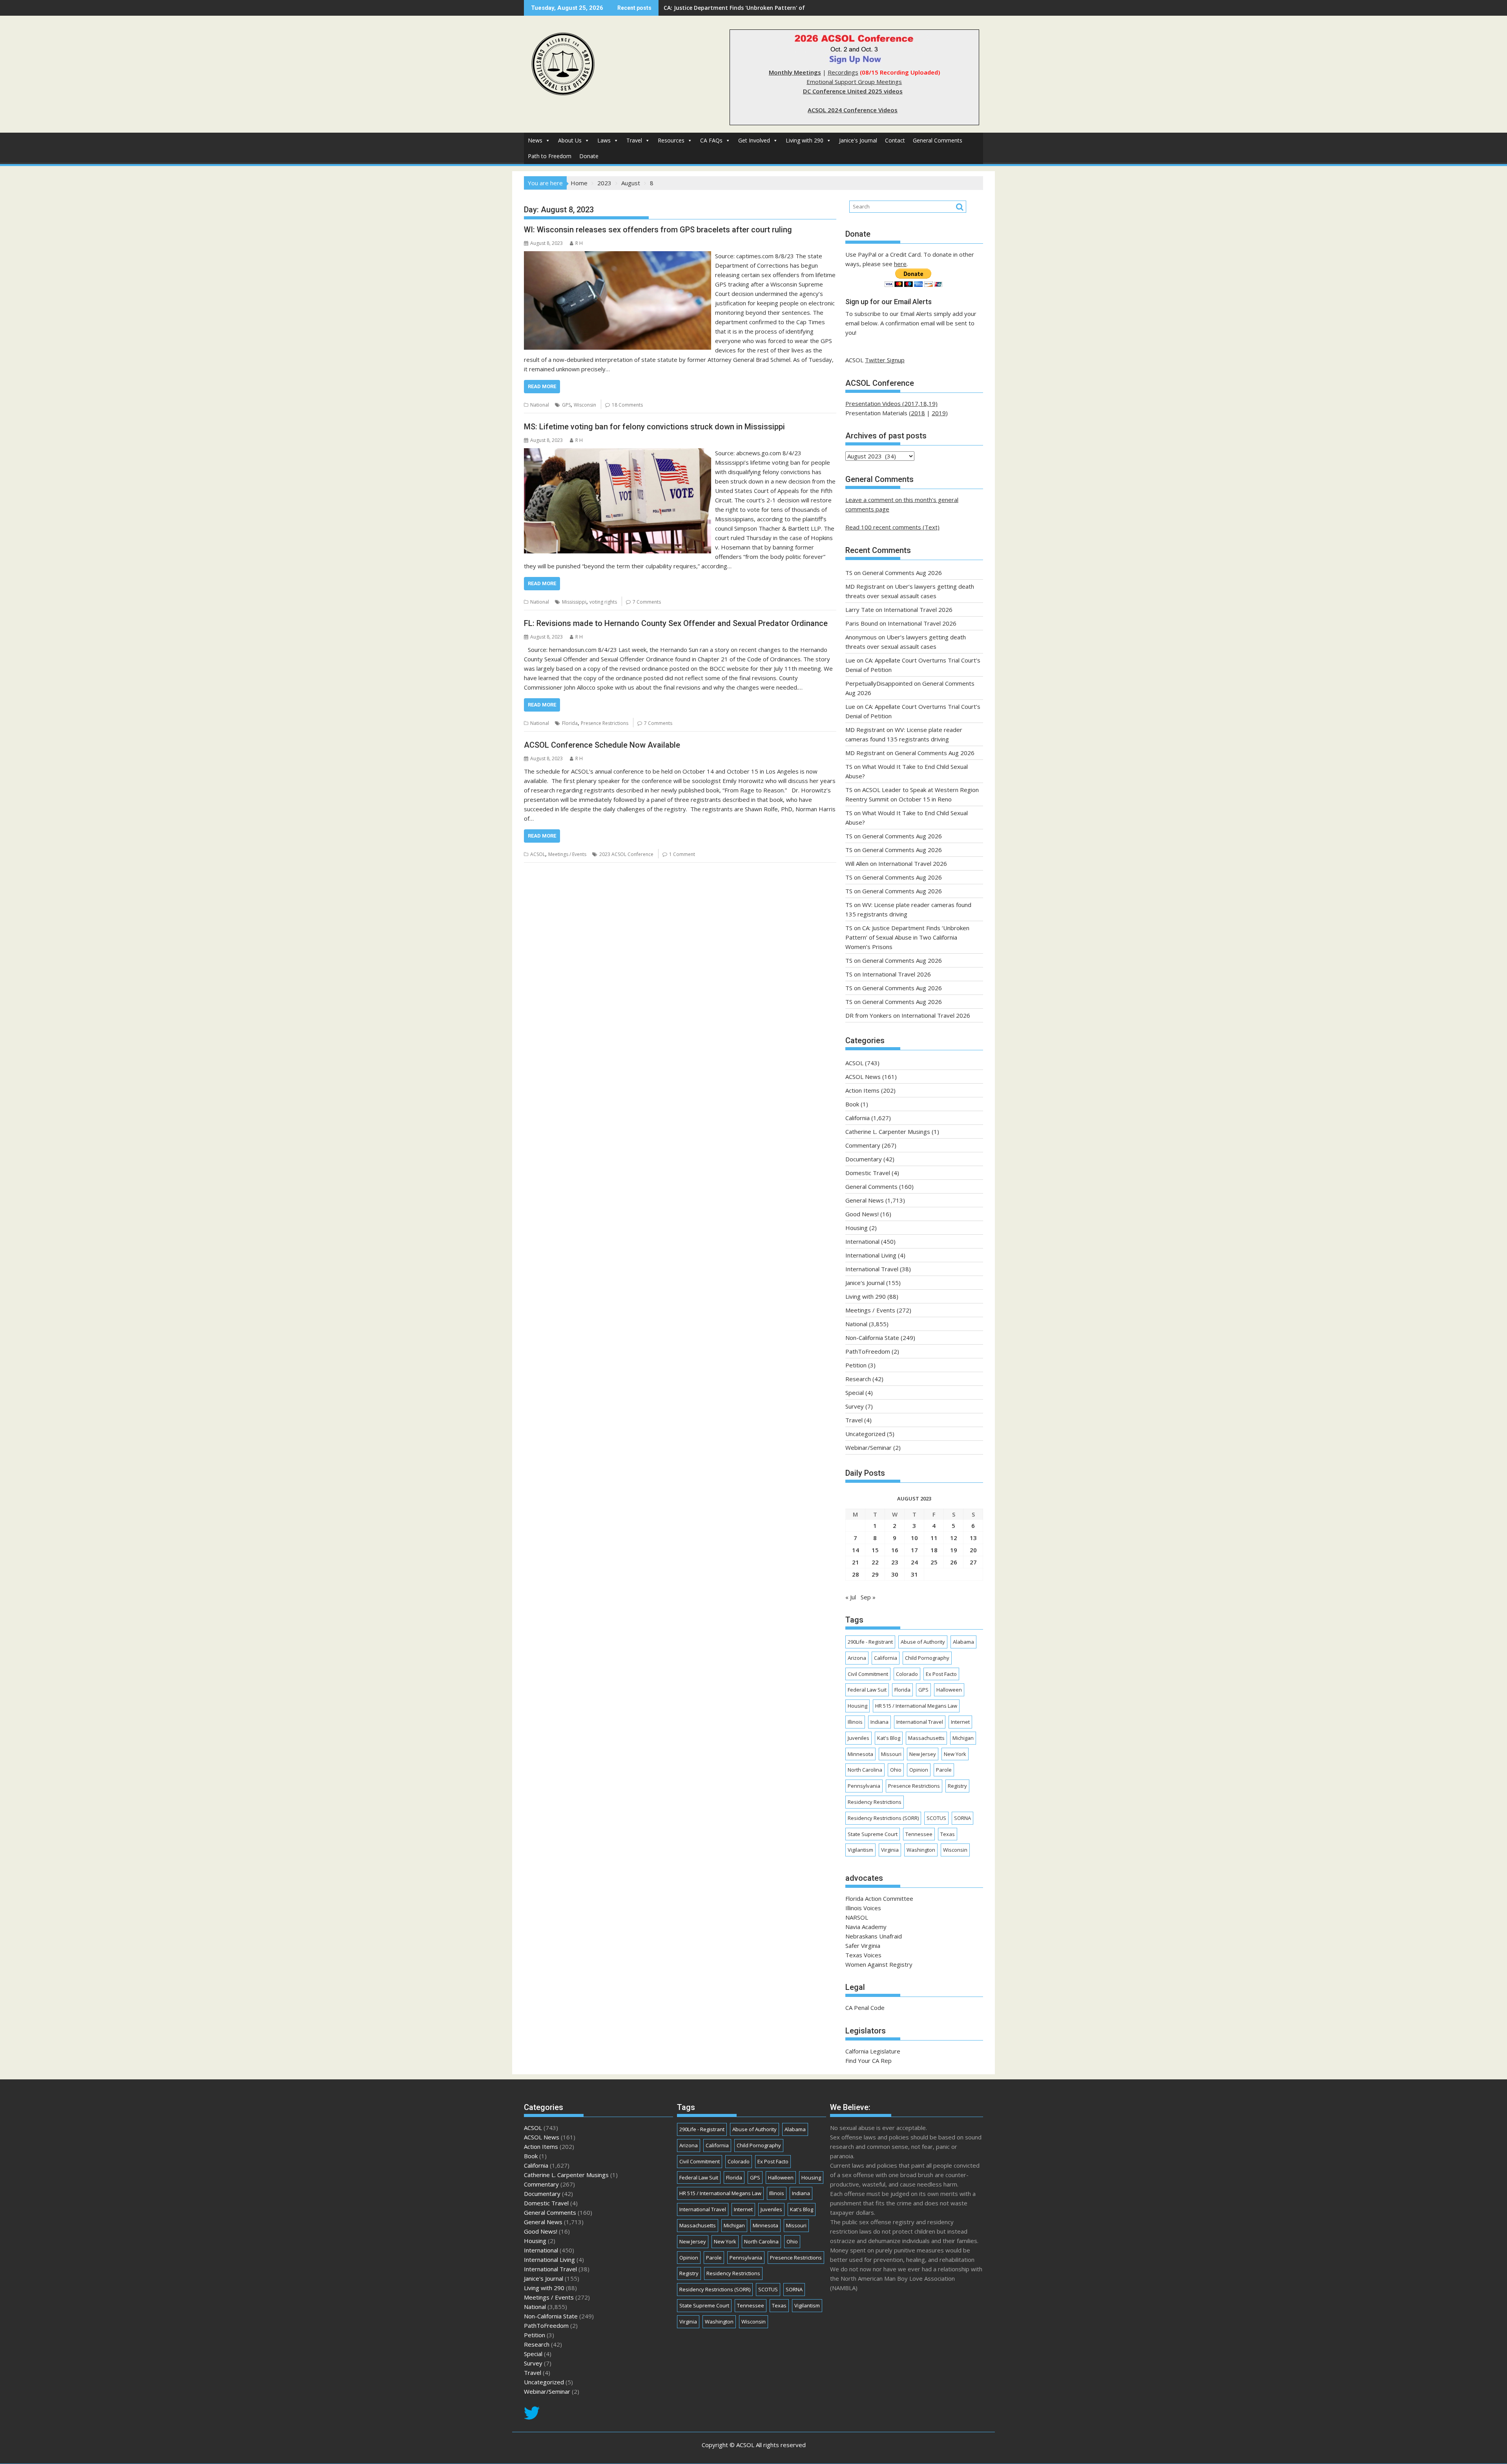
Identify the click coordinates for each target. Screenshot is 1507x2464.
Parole (944, 1770)
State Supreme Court (873, 1834)
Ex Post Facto (941, 1674)
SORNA (962, 1818)
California (857, 1118)
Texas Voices (863, 1955)
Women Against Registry (879, 1964)
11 (934, 1538)
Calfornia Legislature (873, 2051)
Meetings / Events (567, 854)
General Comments (938, 140)
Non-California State (872, 1338)
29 (875, 1574)
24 (914, 1562)
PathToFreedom (868, 1351)
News (535, 140)
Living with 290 (805, 140)
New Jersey (923, 1754)
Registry (957, 1786)
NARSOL (857, 1917)
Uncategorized (865, 1434)
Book (852, 1104)
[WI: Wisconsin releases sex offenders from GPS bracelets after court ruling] (618, 256)
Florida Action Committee (879, 1898)
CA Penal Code (865, 2008)
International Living (871, 1255)
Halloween (949, 1690)
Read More (542, 386)
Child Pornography (927, 1658)
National (540, 405)
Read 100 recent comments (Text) (892, 527)
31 (914, 1574)
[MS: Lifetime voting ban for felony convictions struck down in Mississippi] (618, 453)
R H (579, 243)
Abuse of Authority (923, 1642)
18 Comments (627, 405)
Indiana (879, 1722)
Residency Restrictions (875, 1802)
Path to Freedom (550, 156)
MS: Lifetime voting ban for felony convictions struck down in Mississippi (654, 427)
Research (858, 1379)
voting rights (603, 602)
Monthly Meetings (795, 72)
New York (955, 1754)
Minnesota (860, 1754)
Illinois (855, 1722)
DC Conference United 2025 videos (853, 91)
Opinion (919, 1770)
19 (954, 1550)
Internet (960, 1722)
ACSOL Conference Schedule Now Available (602, 745)
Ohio (896, 1770)
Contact (895, 140)
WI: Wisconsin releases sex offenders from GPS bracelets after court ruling (658, 230)
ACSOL (538, 854)
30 (895, 1574)
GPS (566, 405)
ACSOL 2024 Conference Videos (853, 110)
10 (914, 1538)
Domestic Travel (868, 1173)
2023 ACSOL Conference (626, 854)
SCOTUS (936, 1818)
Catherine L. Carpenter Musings (888, 1132)
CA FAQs (711, 140)
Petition (856, 1365)
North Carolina (865, 1770)
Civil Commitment (868, 1674)
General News (865, 1200)
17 (914, 1550)
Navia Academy (866, 1927)
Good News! (862, 1214)
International (862, 1241)
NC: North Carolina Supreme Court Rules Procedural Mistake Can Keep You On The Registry (789, 8)
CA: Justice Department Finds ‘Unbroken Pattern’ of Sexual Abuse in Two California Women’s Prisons (907, 937)
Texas (948, 1834)
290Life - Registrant (870, 1642)
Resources (671, 140)
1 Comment (682, 854)
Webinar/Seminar (868, 1447)
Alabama (963, 1642)
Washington (921, 1850)
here (900, 264)
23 (895, 1562)
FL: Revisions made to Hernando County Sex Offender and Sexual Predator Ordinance (676, 623)
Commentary (863, 1145)
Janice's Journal (858, 140)
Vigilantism (860, 1850)
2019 (939, 413)
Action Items (862, 1090)
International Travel (872, 1269)
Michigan (963, 1738)
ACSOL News (863, 1077)
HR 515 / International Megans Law (916, 1706)
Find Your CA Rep (868, 2061)
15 (875, 1550)
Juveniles (858, 1738)
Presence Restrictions (605, 723)
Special (855, 1393)
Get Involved (754, 140)
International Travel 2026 (918, 610)
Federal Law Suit (867, 1690)
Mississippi (574, 602)
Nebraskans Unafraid (874, 1936)
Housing (857, 1228)
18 (934, 1550)
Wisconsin (585, 405)
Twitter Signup (885, 360)
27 (973, 1562)
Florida (570, 723)
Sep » (868, 1597)
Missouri (891, 1754)
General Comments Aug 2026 (902, 573)
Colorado (907, 1674)
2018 (918, 413)
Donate (589, 156)
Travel (634, 140)
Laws (604, 140)
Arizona (857, 1658)
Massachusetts (926, 1738)
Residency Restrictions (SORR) (883, 1818)
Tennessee (919, 1834)
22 (875, 1562)
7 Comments (647, 602)
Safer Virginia (863, 1946)
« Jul (851, 1597)
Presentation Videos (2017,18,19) (891, 403)
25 (934, 1562)
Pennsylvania (864, 1786)
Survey (855, 1406)
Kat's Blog (889, 1738)
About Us (570, 140)
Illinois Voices (863, 1908)
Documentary (864, 1159)
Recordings (843, 72)
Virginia (890, 1850)
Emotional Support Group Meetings (854, 82)
